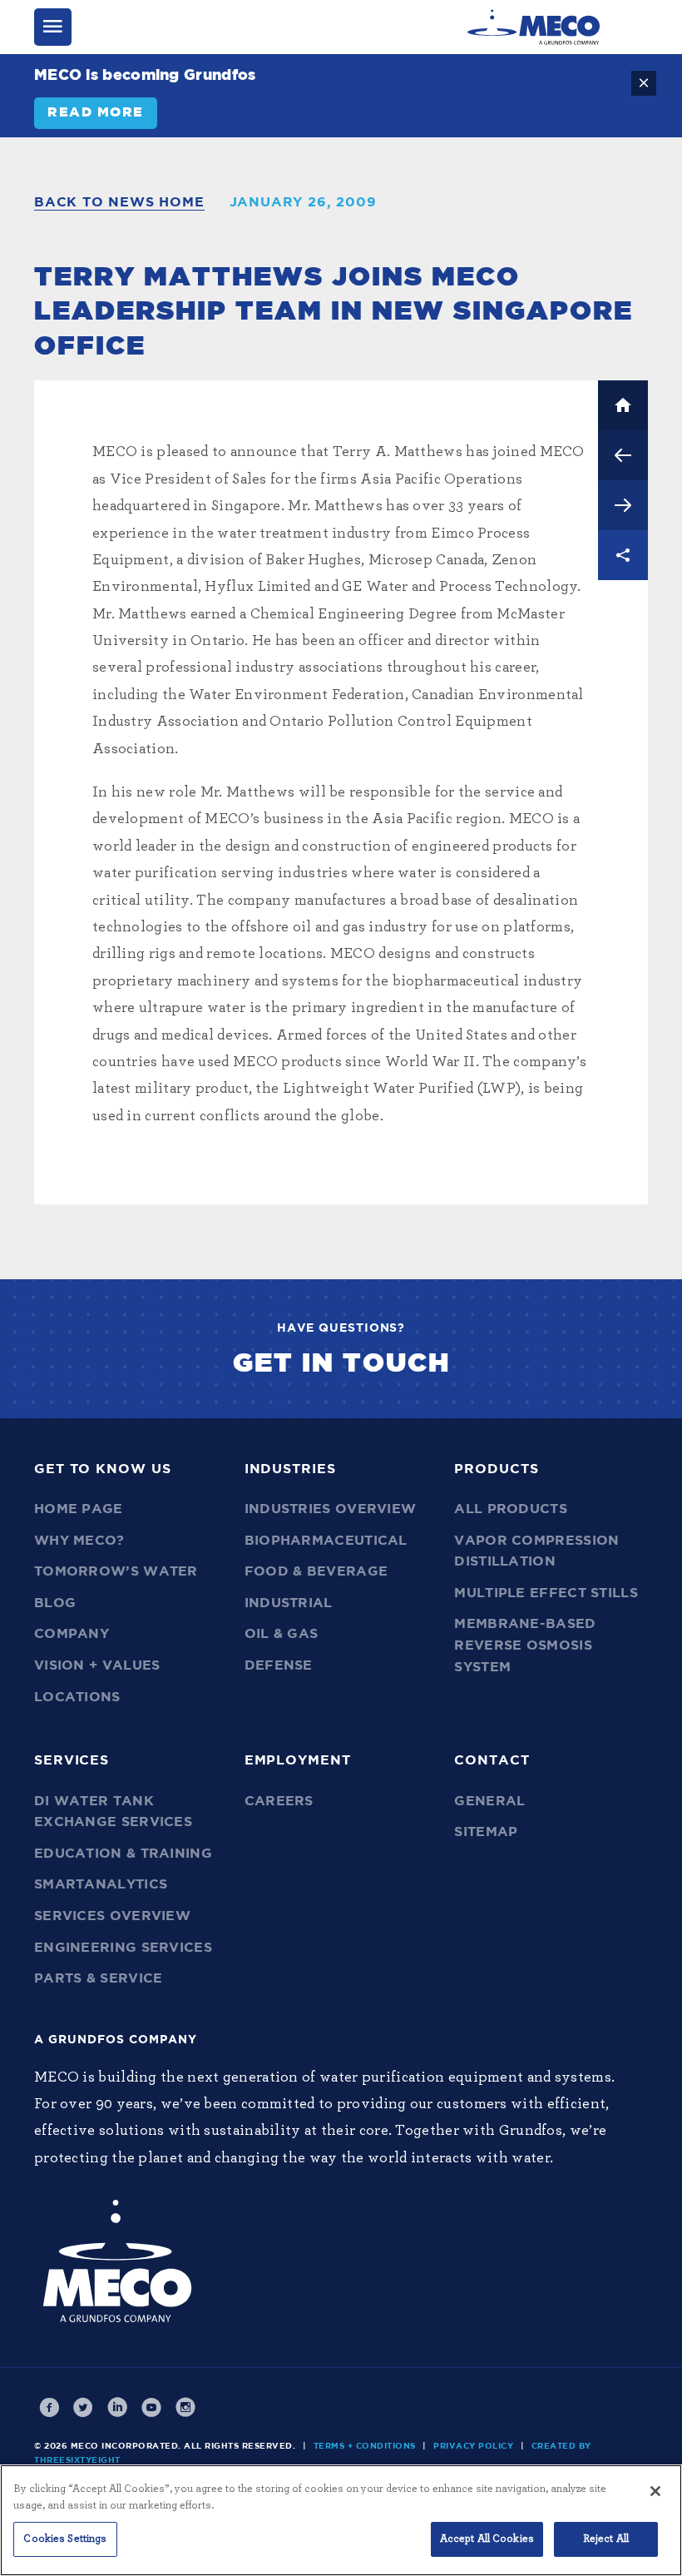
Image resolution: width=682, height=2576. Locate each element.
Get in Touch (341, 1363)
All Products (511, 1509)
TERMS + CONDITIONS (365, 2446)
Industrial (289, 1603)
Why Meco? (79, 1541)
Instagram (185, 2408)
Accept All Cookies (487, 2539)
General (489, 1801)
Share (623, 555)
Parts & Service (99, 1978)
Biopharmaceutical (326, 1541)
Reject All (606, 2539)
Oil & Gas (282, 1634)
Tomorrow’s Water (116, 1571)
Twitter (83, 2408)
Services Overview (112, 1916)
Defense (279, 1665)
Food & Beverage (316, 1571)
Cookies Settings (65, 2539)
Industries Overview (331, 1509)
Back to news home (119, 202)
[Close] (655, 2491)
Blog (55, 1603)
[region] (341, 2520)
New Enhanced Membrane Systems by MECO (623, 505)
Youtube (151, 2408)
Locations (77, 1697)
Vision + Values (97, 1665)
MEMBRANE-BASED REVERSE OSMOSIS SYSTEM (525, 1645)
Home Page (79, 1509)
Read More (96, 112)
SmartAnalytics (101, 1884)
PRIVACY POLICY (473, 2446)
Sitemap (486, 1832)
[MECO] (534, 27)
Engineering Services (123, 1948)
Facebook (49, 2408)
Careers (279, 1801)
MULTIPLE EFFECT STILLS (546, 1593)
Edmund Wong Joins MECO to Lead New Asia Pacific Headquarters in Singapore (623, 455)
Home (623, 405)
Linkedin (117, 2408)
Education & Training (123, 1854)
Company (72, 1634)
